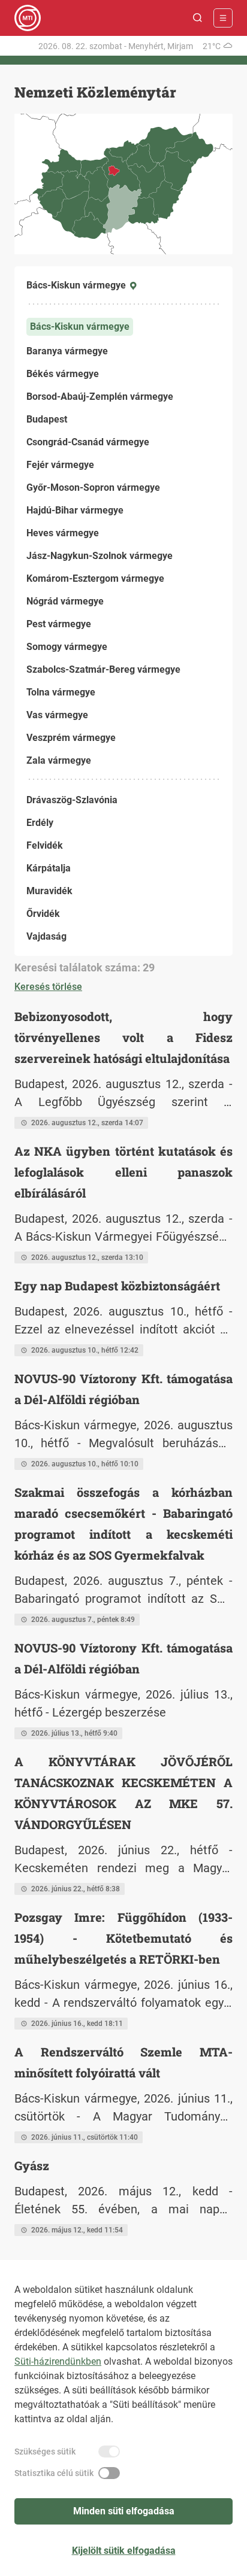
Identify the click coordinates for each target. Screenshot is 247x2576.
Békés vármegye (63, 374)
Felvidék (45, 845)
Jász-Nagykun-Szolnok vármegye (100, 556)
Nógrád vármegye (65, 601)
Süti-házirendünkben (58, 2361)
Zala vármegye (59, 760)
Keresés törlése (48, 987)
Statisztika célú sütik (54, 2473)
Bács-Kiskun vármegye (80, 326)
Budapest (47, 419)
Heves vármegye (63, 533)
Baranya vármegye (67, 351)
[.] (28, 18)
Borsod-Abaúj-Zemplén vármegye (100, 397)
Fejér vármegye (60, 465)
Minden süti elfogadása (124, 2511)
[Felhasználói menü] (223, 18)
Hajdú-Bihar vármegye (75, 510)
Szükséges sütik (45, 2452)
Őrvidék (43, 914)
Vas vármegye (57, 715)
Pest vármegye (59, 624)
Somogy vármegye (67, 647)
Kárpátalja (49, 868)
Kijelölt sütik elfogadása (124, 2551)
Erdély (40, 823)
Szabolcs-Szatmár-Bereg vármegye (103, 669)
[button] (198, 18)
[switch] (109, 2452)
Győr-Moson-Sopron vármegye (93, 487)
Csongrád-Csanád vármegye (88, 442)
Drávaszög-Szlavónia (72, 800)
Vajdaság (46, 936)
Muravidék (49, 891)
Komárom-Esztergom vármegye (95, 578)
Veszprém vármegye (71, 738)
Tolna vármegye (61, 692)
